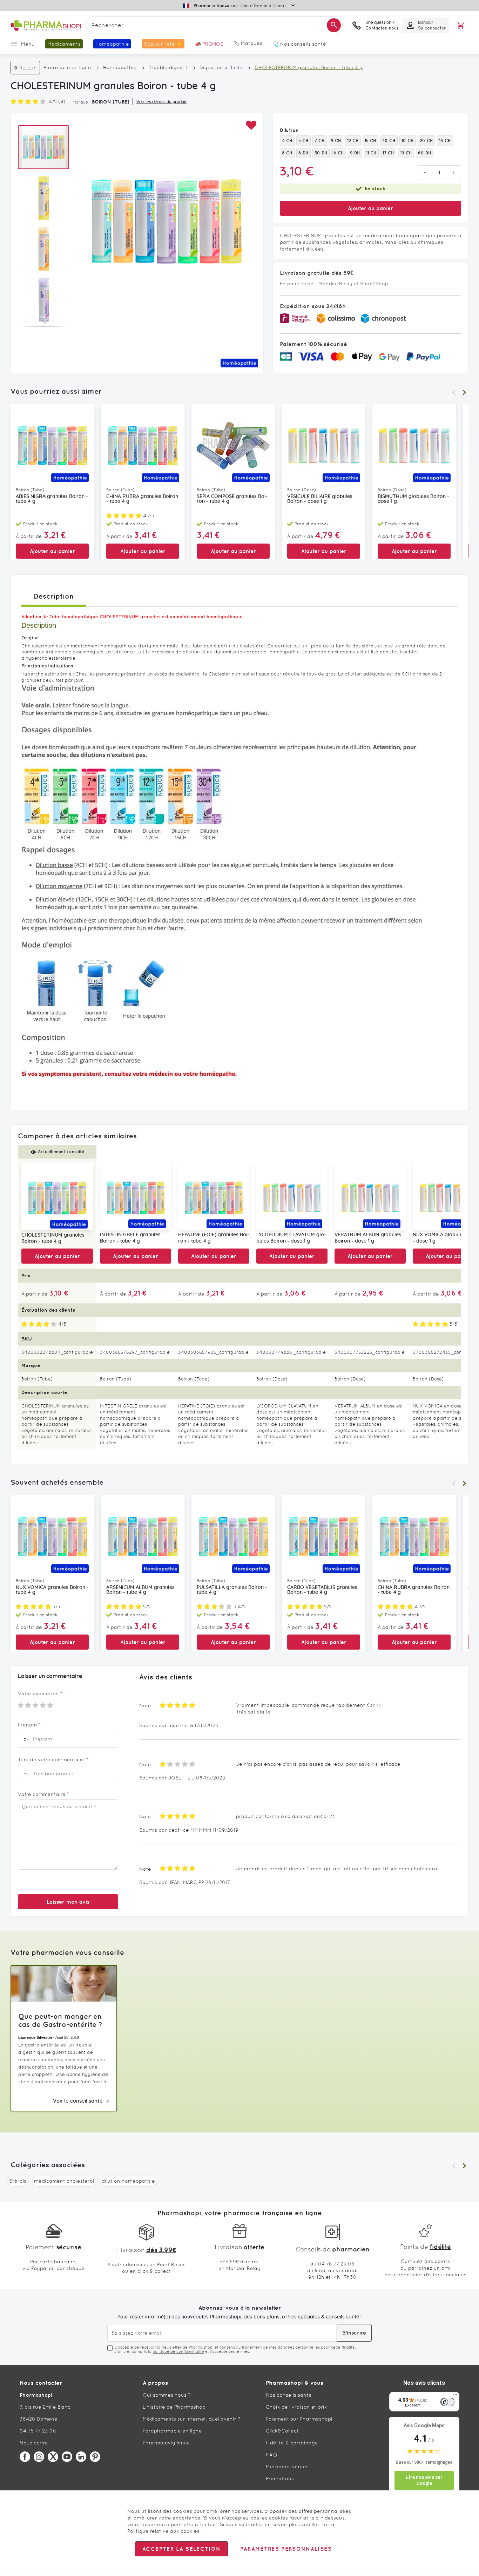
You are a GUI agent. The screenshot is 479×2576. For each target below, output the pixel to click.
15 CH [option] (370, 141)
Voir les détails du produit (162, 102)
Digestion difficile (221, 67)
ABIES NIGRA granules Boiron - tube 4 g (52, 499)
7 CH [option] (320, 141)
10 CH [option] (408, 141)
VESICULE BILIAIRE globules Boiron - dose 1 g (320, 499)
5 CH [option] (303, 141)
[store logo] (46, 25)
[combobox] (214, 25)
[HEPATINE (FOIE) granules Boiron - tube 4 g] (214, 1196)
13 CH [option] (388, 153)
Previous (454, 392)
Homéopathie (120, 67)
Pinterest (95, 2457)
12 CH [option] (353, 141)
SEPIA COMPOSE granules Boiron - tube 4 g (232, 499)
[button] (251, 125)
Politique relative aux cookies (163, 2531)
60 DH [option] (425, 153)
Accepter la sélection (181, 2549)
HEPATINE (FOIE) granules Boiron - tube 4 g (214, 1238)
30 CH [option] (389, 141)
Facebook (25, 2457)
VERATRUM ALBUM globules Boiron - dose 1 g (368, 1238)
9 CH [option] (336, 141)
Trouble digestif (168, 67)
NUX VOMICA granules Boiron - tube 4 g (52, 1590)
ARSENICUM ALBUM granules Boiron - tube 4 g (140, 1590)
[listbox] (370, 147)
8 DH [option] (303, 153)
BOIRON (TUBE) (111, 102)
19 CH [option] (406, 153)
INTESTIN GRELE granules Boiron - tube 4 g (130, 1238)
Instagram (39, 2457)
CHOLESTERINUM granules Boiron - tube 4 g (53, 1239)
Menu (28, 44)
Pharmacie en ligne (67, 67)
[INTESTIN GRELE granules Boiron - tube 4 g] (136, 1196)
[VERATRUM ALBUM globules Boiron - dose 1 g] (370, 1196)
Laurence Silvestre (35, 2037)
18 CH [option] (445, 141)
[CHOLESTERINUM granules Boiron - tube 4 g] (57, 1196)
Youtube (67, 2457)
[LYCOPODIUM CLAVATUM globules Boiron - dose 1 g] (292, 1196)
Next (464, 392)
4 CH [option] (287, 141)
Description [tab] (54, 596)
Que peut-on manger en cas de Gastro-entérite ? (60, 2020)
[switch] (447, 2402)
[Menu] (455, 2396)
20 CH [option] (426, 141)
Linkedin (81, 2457)
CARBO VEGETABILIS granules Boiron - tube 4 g (322, 1590)
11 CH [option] (371, 153)
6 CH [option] (339, 153)
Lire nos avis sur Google (424, 2480)
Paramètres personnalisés (286, 2549)
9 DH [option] (355, 153)
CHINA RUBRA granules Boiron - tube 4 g (142, 499)
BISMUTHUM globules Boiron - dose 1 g (413, 499)
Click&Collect (282, 2431)
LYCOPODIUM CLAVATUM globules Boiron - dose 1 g (291, 1238)
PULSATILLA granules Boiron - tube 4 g (232, 1590)
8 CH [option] (287, 153)
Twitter (53, 2457)
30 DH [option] (321, 153)
